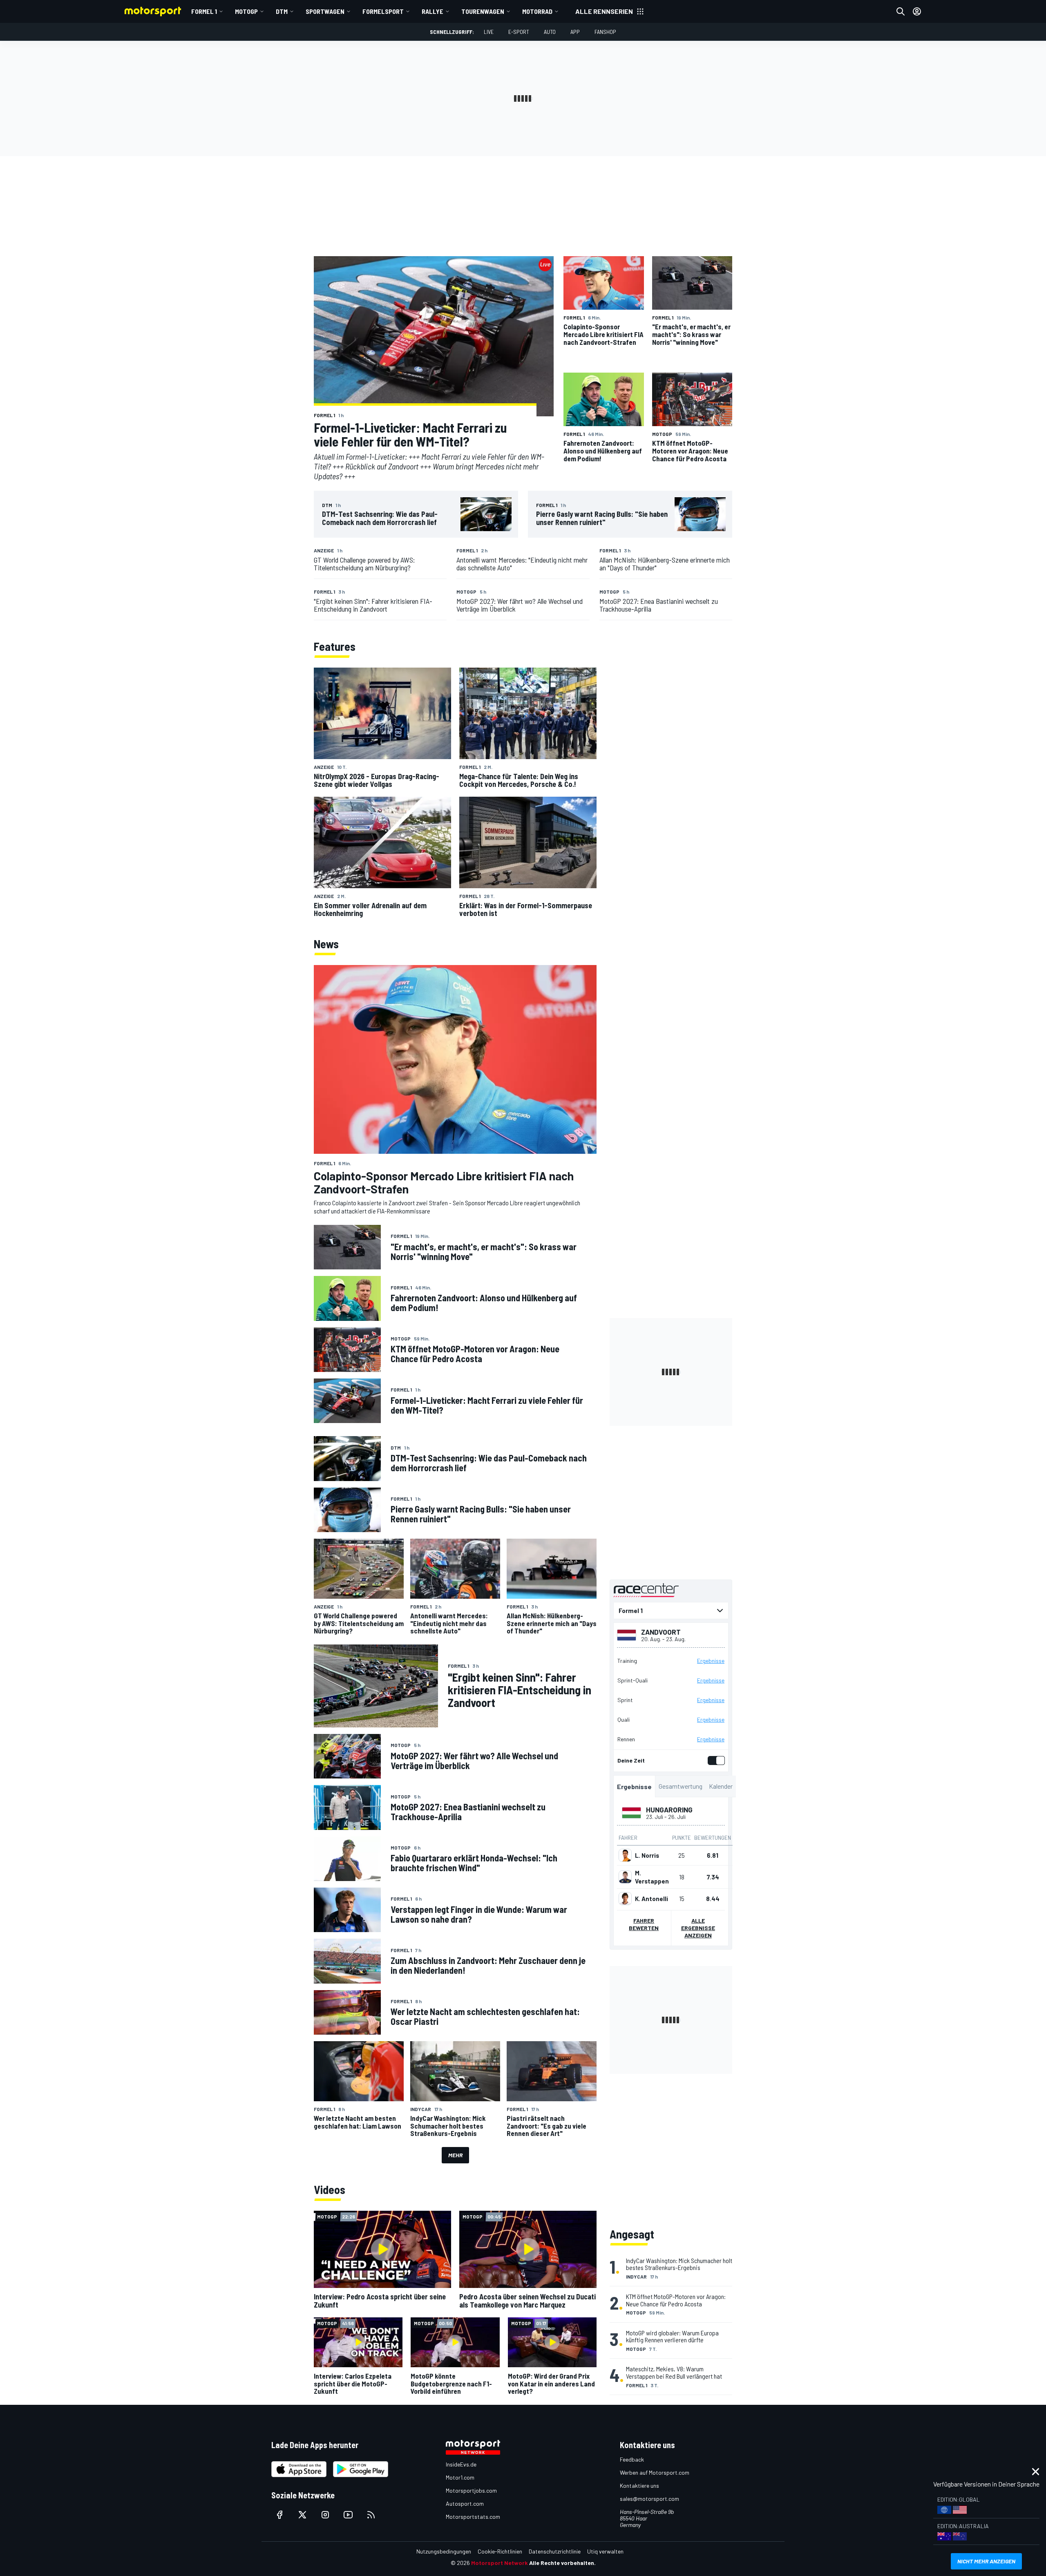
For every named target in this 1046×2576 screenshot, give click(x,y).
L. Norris (647, 1855)
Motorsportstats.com (473, 2517)
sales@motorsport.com (649, 2499)
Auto (550, 32)
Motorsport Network (500, 2563)
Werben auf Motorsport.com (655, 2472)
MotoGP (246, 11)
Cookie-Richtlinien (500, 2551)
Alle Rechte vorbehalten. (562, 2563)
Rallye (432, 11)
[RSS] (371, 2515)
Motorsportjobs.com (471, 2490)
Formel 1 (204, 11)
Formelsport (383, 11)
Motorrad (537, 11)
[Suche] (901, 11)
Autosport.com (465, 2503)
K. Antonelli (652, 1899)
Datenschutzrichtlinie (555, 2551)
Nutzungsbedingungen (444, 2551)
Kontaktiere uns (639, 2486)
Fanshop (605, 32)
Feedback (632, 2459)
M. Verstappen (652, 1877)
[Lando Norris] (625, 1855)
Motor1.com (460, 2477)
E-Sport (519, 32)
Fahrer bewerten (644, 1924)
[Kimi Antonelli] (625, 1899)
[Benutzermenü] (917, 11)
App (575, 32)
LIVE (489, 32)
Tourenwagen (483, 11)
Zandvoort (661, 1632)
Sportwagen (325, 11)
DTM (282, 11)
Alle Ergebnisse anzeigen (698, 1928)
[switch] (715, 1761)
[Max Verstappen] (625, 1877)
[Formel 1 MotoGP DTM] (671, 1611)
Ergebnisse (711, 1661)
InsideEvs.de (461, 2464)
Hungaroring (669, 1810)
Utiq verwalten (605, 2551)
